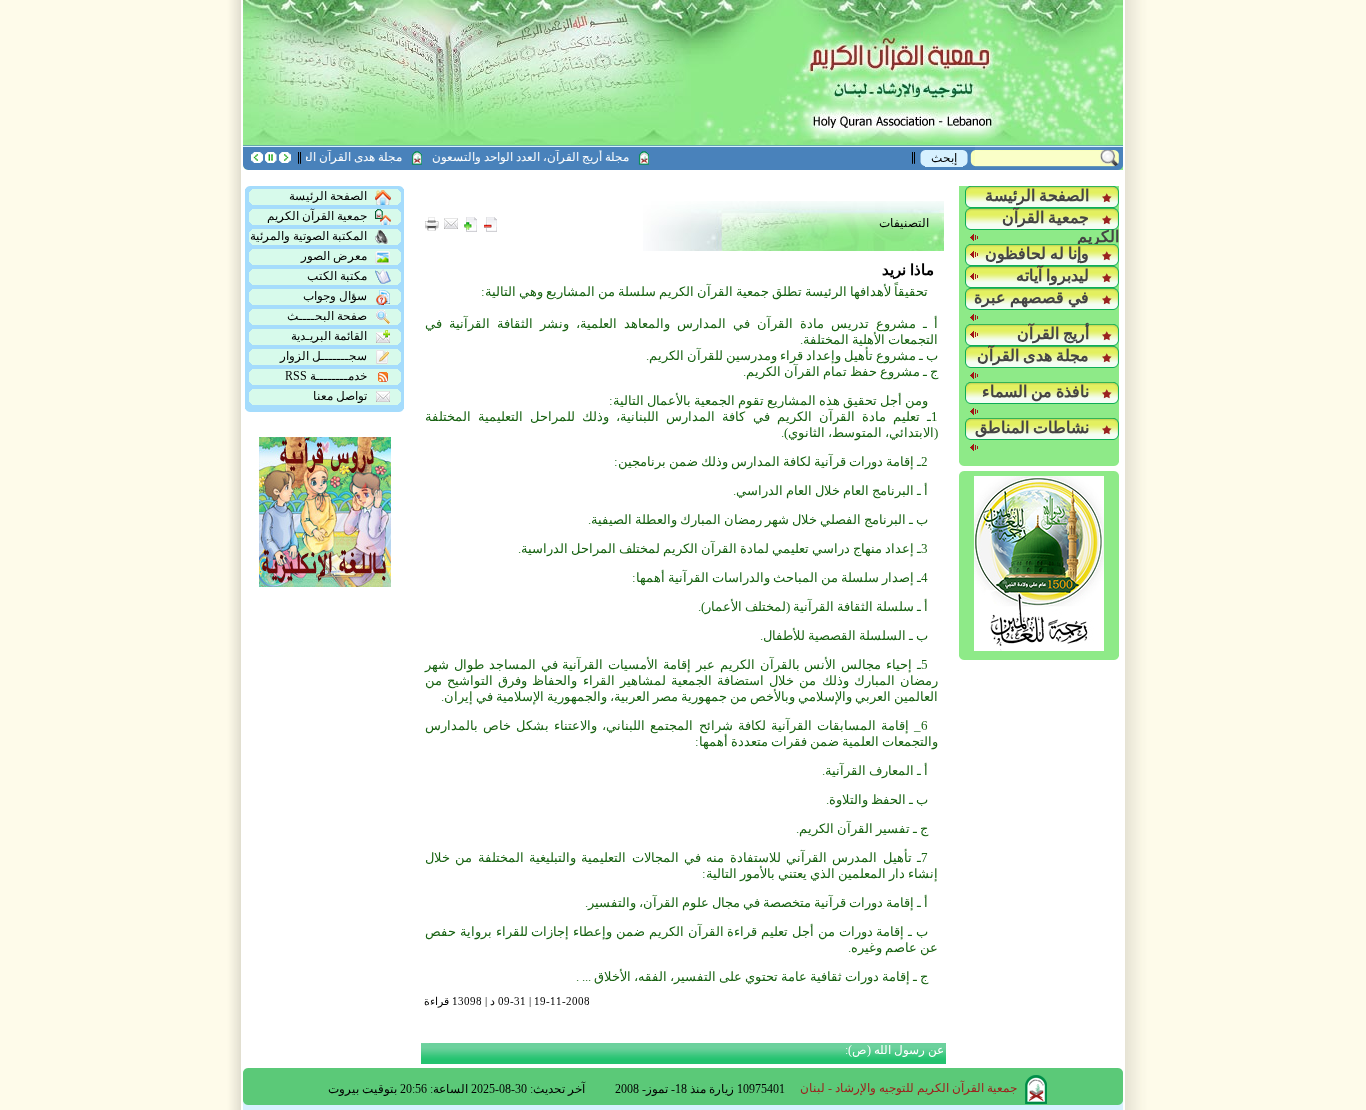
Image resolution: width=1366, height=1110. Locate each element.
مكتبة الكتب (337, 276)
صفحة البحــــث (327, 316)
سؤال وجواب (335, 296)
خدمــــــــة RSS (326, 376)
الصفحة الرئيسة (328, 196)
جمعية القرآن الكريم (317, 216)
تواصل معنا (340, 396)
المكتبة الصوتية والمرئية (308, 236)
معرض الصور (334, 256)
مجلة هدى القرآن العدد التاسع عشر (331, 157)
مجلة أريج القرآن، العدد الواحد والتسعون (545, 157)
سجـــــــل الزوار (323, 356)
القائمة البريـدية (329, 336)
